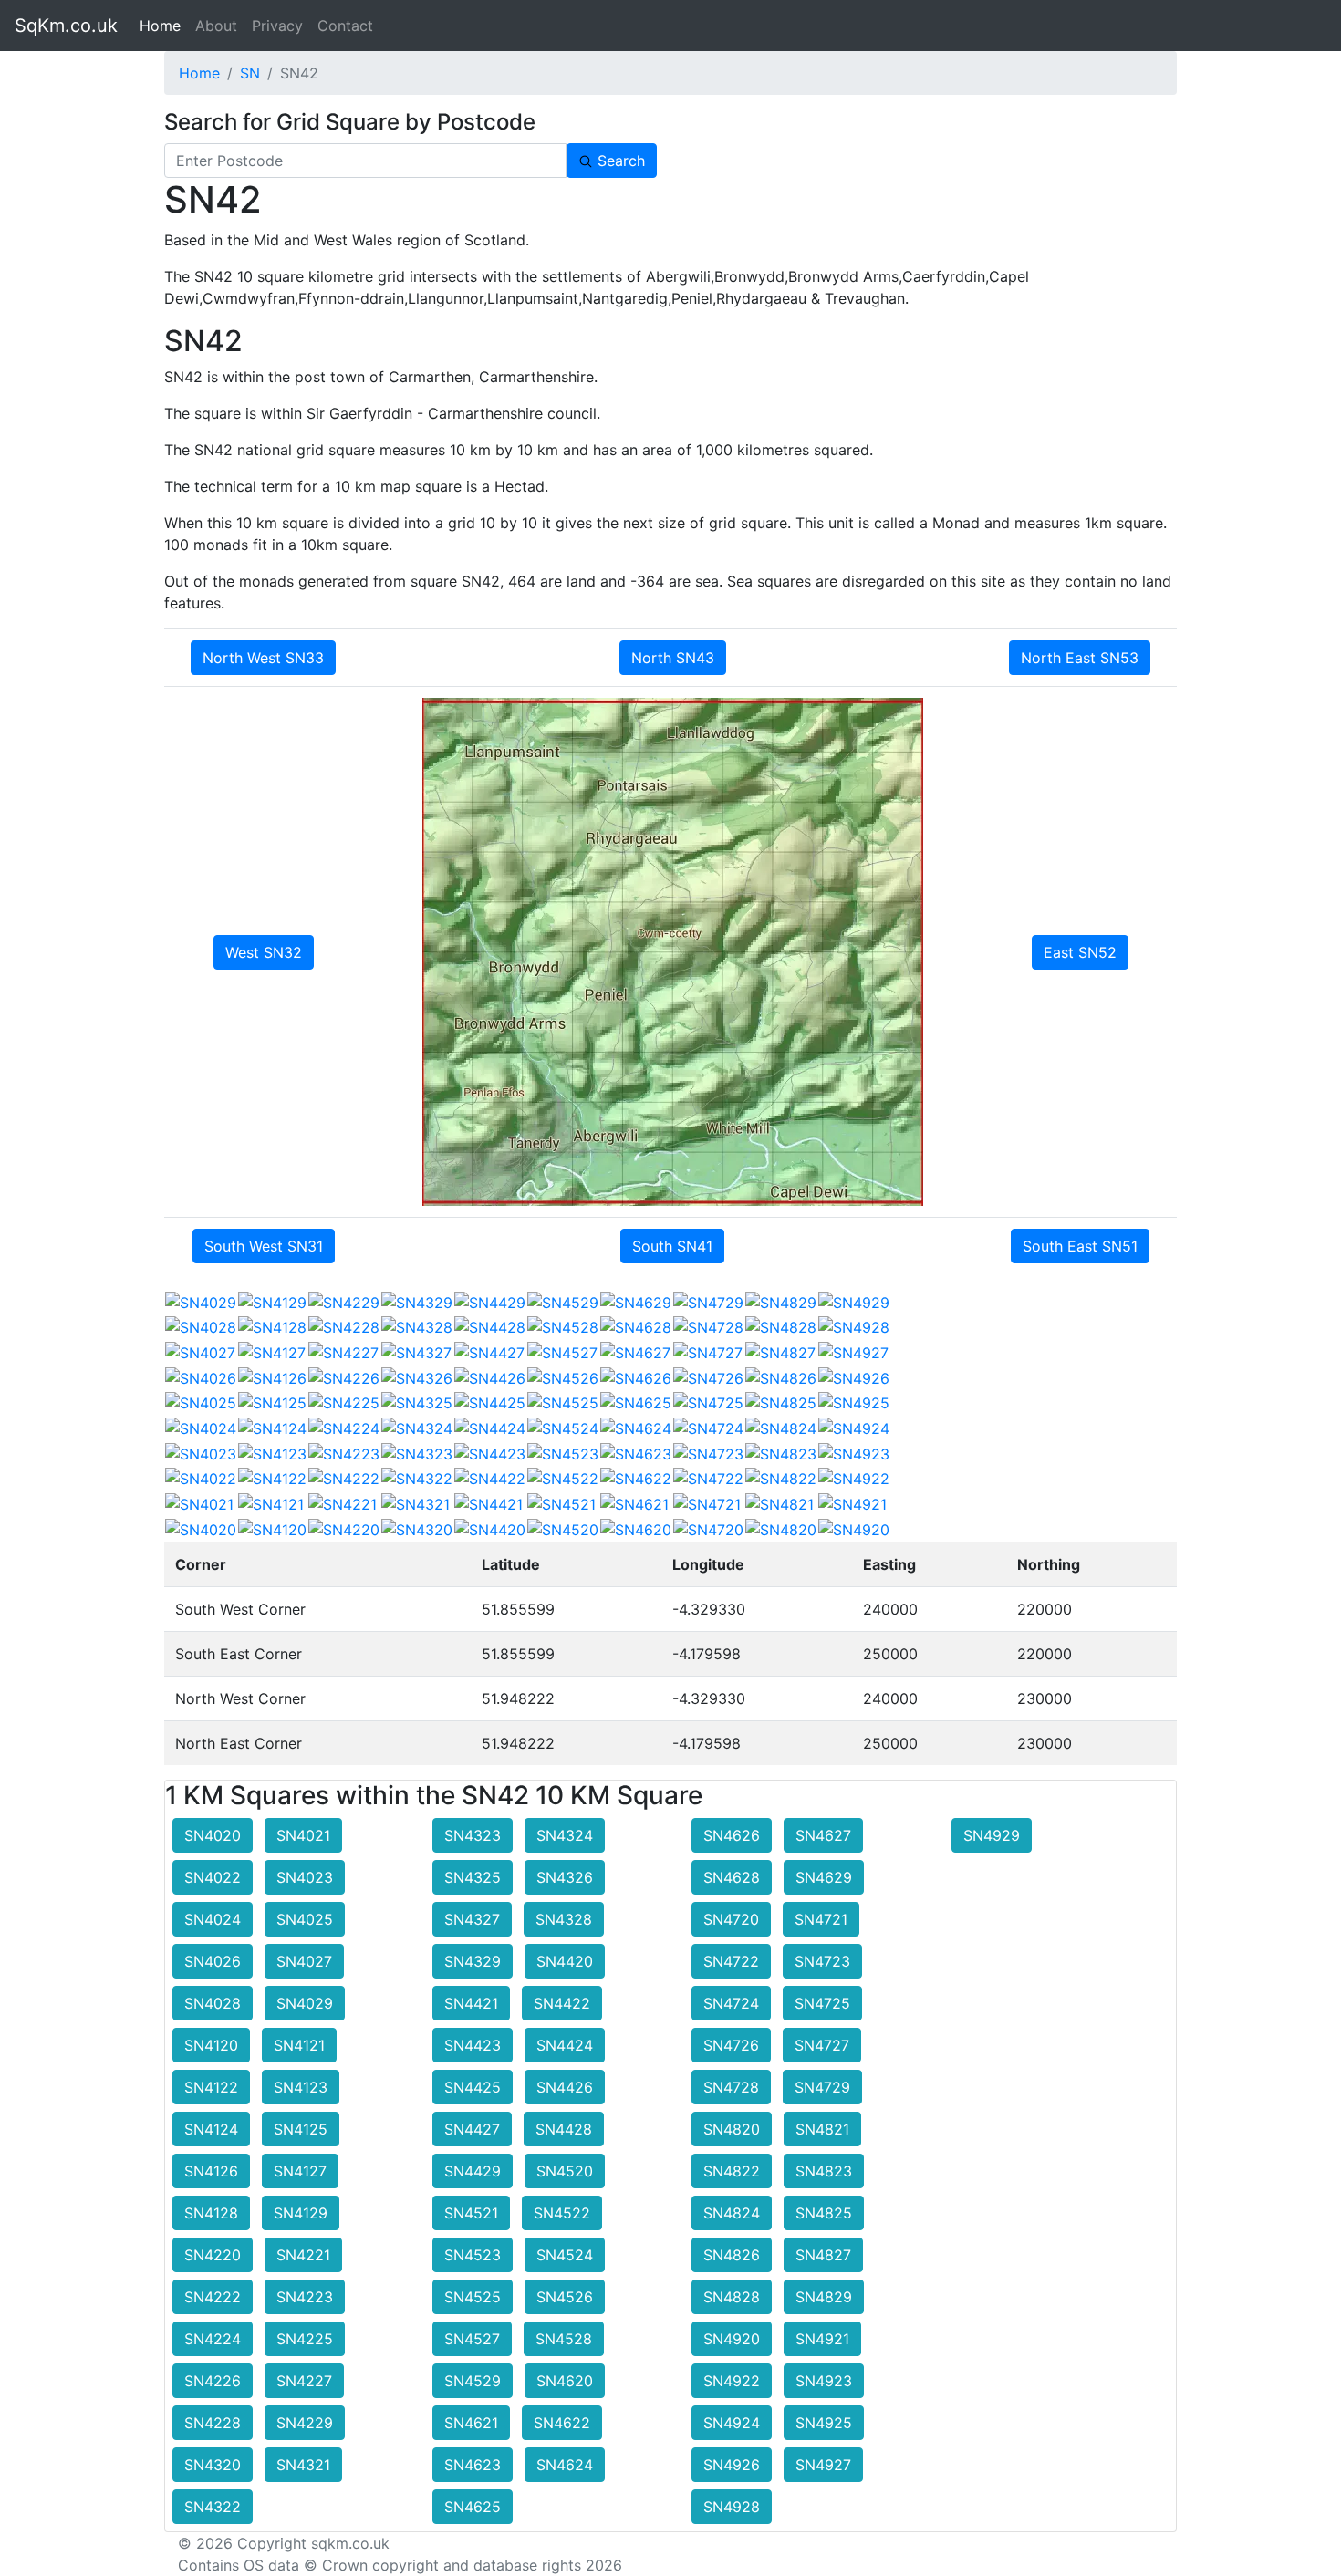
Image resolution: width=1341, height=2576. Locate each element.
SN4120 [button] (211, 2045)
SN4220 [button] (213, 2255)
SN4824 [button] (732, 2213)
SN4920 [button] (732, 2339)
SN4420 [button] (565, 1961)
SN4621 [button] (471, 2423)
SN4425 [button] (473, 2087)
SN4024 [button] (213, 1919)
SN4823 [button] (824, 2171)
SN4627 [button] (823, 1835)
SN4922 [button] (732, 2381)
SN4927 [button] (823, 2465)
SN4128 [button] (211, 2213)
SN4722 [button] (731, 1961)
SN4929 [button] (992, 1835)
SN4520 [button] (565, 2171)
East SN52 (1080, 952)
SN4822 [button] (732, 2171)
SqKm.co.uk (66, 26)
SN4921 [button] (822, 2339)
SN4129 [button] (301, 2213)
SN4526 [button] (565, 2297)
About (216, 26)
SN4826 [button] (732, 2255)
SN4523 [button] (473, 2255)
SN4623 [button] (473, 2465)
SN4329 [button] (473, 1961)
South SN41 (672, 1246)
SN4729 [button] (822, 2087)
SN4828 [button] (732, 2297)
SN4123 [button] (301, 2087)
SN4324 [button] (565, 1835)
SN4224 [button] (213, 2339)
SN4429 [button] (473, 2171)
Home (164, 26)
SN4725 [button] (822, 2003)
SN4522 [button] (562, 2213)
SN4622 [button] (562, 2423)
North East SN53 (1080, 658)
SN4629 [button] (824, 1877)
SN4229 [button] (305, 2423)
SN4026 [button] (213, 1961)
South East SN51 (1080, 1246)
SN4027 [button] (304, 1961)
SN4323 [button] (473, 1835)
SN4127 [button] (300, 2171)
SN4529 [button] (473, 2381)
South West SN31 (264, 1246)
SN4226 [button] (213, 2381)
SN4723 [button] (822, 1961)
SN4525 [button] (473, 2297)
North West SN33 (263, 658)
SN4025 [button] (305, 1919)
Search (619, 161)
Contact (345, 26)
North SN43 (673, 658)
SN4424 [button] (565, 2045)
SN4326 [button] (565, 1877)
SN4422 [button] (562, 2003)
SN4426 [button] (565, 2087)
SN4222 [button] (213, 2297)
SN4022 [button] (213, 1877)
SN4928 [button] (732, 2507)
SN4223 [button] (305, 2297)
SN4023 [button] (305, 1877)
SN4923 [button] (824, 2381)
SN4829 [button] (824, 2297)
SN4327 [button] (472, 1919)
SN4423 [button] (473, 2045)
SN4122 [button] (211, 2087)
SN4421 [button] (471, 2003)
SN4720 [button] (731, 1919)
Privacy (277, 26)
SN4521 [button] (471, 2213)
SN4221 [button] (303, 2255)
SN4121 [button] (299, 2045)
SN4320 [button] (213, 2465)
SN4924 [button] (732, 2423)
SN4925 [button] (824, 2423)
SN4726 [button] (731, 2045)
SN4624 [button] (565, 2465)
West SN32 (264, 952)
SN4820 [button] (732, 2129)
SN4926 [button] (732, 2465)
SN (250, 73)
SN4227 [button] (304, 2381)
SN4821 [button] (822, 2129)
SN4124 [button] (211, 2129)
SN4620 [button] (565, 2381)
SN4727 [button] (822, 2045)
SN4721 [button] (821, 1919)
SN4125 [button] (301, 2129)
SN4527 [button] (472, 2339)
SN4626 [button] (732, 1835)
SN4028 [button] (213, 2003)
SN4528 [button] (564, 2339)
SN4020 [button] (213, 1835)
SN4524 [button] (565, 2255)
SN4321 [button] (303, 2465)
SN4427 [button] (472, 2129)
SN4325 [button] (473, 1877)
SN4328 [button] (564, 1919)
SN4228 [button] (213, 2423)
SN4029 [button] (305, 2003)
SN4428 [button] (564, 2129)
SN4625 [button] (473, 2507)
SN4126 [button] (211, 2171)
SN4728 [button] (731, 2087)
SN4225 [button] (305, 2339)
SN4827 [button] (823, 2255)
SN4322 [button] (213, 2507)
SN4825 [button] (824, 2213)
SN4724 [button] (731, 2003)
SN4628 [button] (732, 1877)
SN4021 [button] (303, 1835)
